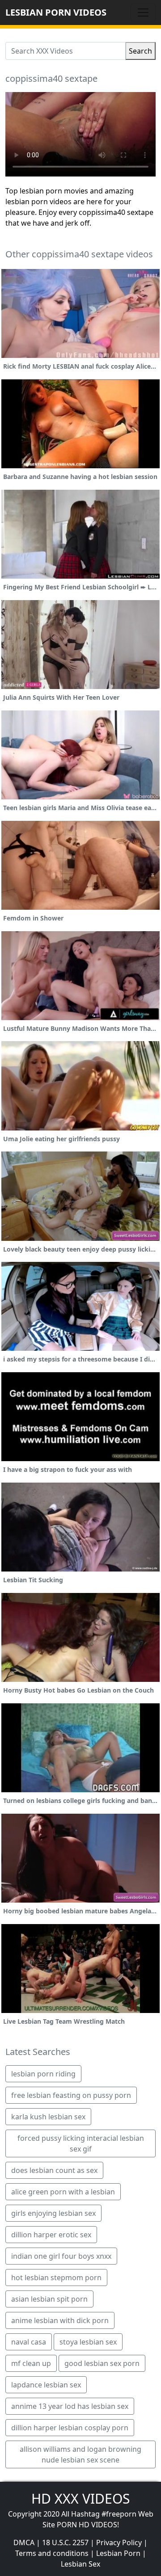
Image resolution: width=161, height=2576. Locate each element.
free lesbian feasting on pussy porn (71, 2095)
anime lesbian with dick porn (60, 2320)
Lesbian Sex (80, 2564)
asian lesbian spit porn (49, 2299)
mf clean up (31, 2363)
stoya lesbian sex (88, 2342)
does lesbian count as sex (54, 2170)
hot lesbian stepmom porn (56, 2278)
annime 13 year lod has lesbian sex (70, 2406)
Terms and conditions (52, 2553)
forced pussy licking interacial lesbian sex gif (81, 2143)
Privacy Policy (119, 2542)
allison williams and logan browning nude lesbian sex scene (80, 2454)
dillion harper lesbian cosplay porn (70, 2428)
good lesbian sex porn (102, 2363)
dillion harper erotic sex (51, 2235)
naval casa (29, 2342)
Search (140, 51)
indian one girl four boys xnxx (61, 2256)
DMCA (24, 2542)
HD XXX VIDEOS (80, 2498)
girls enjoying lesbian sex (53, 2213)
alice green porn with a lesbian (63, 2192)
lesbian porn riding (43, 2074)
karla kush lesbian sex (48, 2117)
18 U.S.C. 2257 (65, 2542)
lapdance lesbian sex (46, 2385)
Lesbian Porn (118, 2553)
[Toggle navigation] (143, 13)
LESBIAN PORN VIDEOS (56, 12)
